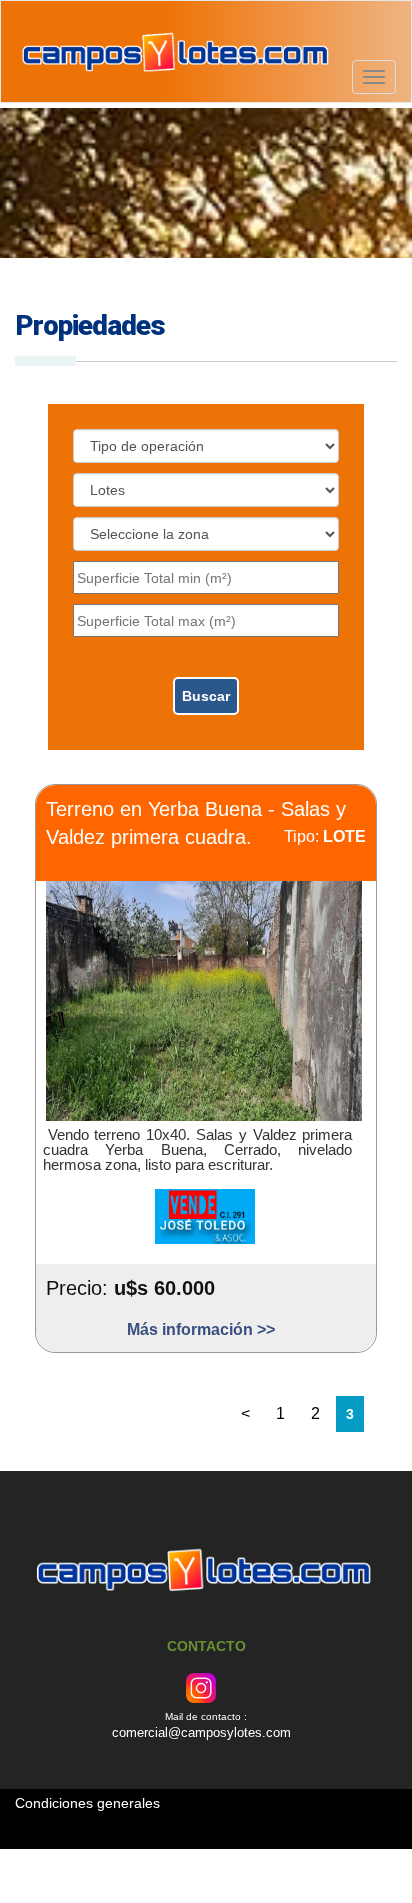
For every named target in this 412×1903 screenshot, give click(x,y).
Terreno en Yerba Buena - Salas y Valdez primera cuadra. (196, 824)
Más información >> (201, 1330)
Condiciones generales (87, 1803)
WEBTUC (357, 1858)
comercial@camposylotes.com (201, 1732)
